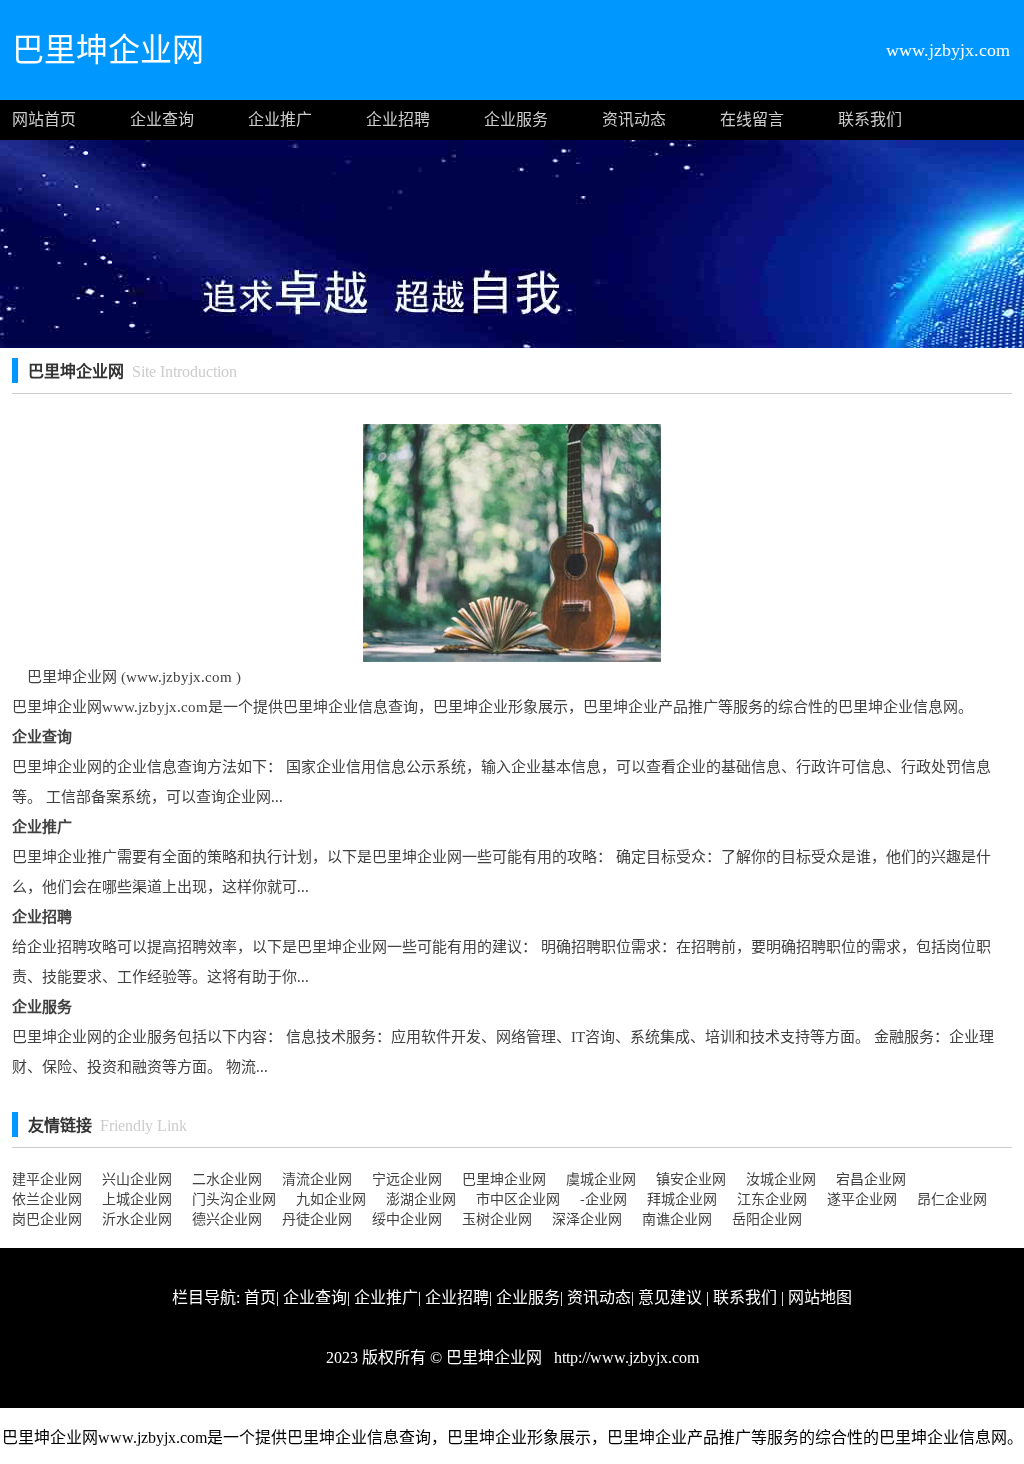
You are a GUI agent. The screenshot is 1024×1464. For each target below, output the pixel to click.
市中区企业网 (518, 1199)
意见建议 (670, 1297)
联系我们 (870, 119)
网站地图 (820, 1297)
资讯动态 (634, 119)
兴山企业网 (137, 1179)
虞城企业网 (601, 1179)
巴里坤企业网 (504, 1179)
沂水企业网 (137, 1219)
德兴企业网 (227, 1219)
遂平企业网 (862, 1199)
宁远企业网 (407, 1179)
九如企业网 (331, 1199)
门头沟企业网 (234, 1199)
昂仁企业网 (952, 1199)
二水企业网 (227, 1179)
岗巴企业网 (47, 1219)
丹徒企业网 (317, 1219)
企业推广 (280, 119)
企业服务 (516, 119)
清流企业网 (317, 1179)
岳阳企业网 (767, 1219)
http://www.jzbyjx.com (624, 1357)
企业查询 (162, 119)
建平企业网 (47, 1179)
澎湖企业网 (421, 1199)
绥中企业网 (407, 1219)
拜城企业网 (682, 1199)
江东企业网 (772, 1199)
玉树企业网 (497, 1219)
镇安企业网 (691, 1179)
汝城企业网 (781, 1179)
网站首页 (44, 119)
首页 (260, 1297)
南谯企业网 (677, 1219)
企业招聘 (398, 119)
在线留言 (752, 119)
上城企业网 (137, 1199)
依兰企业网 (47, 1199)
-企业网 (603, 1199)
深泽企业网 (587, 1219)
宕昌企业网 (871, 1179)
